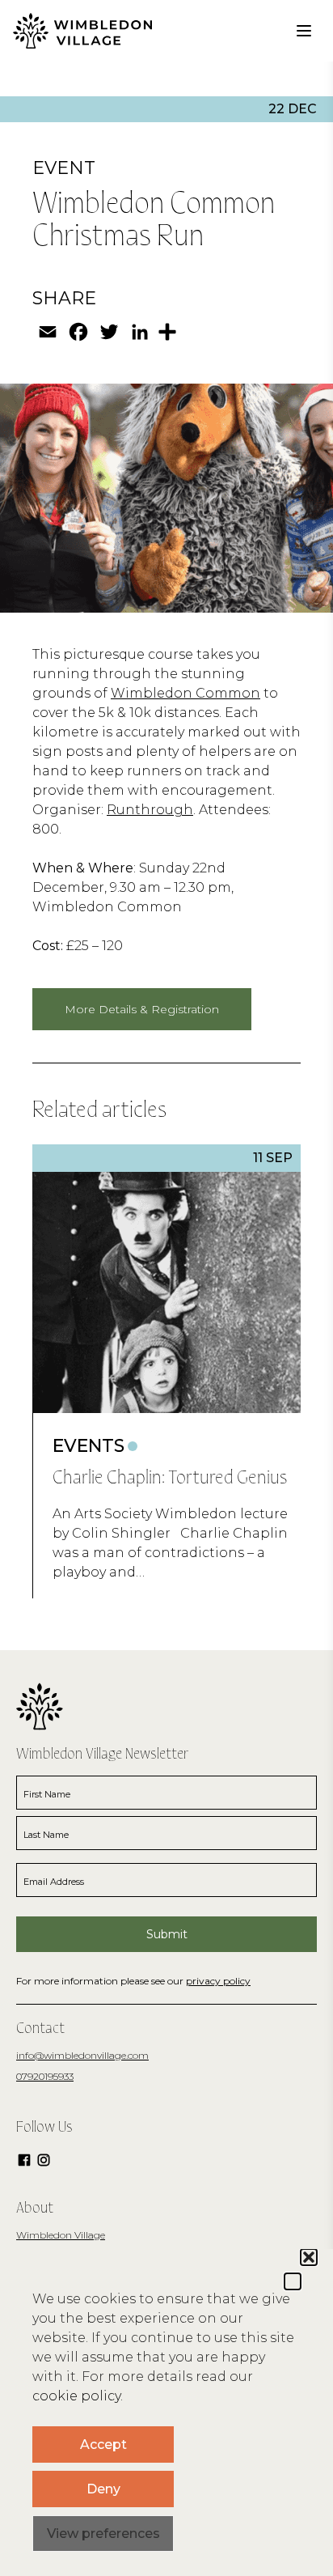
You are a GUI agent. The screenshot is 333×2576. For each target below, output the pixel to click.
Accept (103, 2444)
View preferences (103, 2534)
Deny (103, 2489)
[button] (293, 2281)
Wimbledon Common (185, 693)
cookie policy (76, 2396)
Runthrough (150, 810)
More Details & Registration (142, 1009)
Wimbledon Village (61, 2235)
